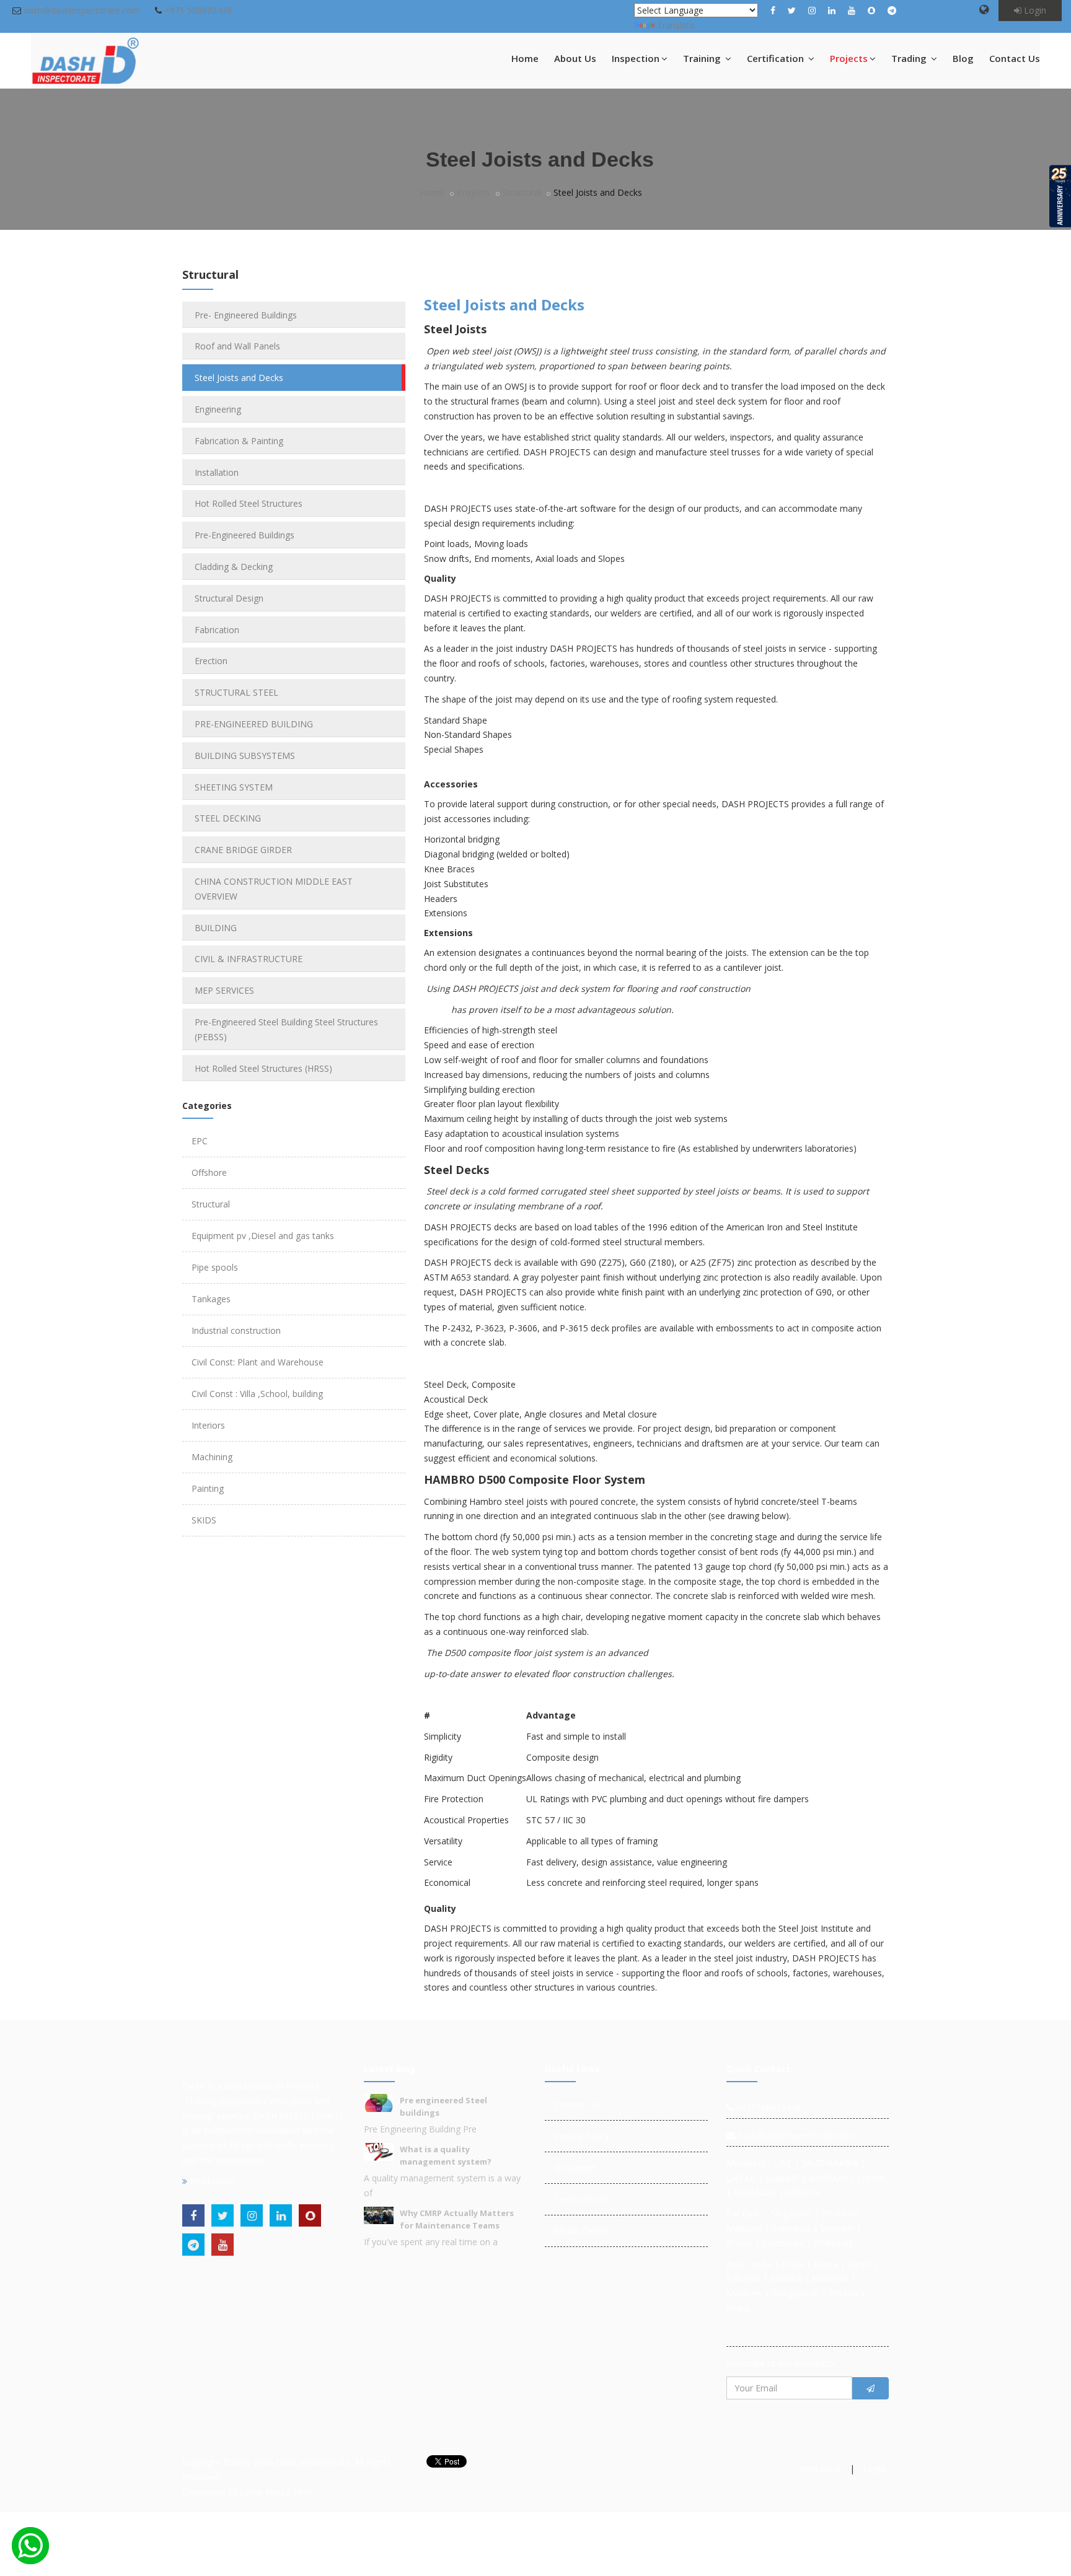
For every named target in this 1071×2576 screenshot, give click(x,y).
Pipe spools (215, 1267)
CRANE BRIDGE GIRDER (243, 850)
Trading (910, 58)
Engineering (218, 409)
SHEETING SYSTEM (234, 787)
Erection (211, 661)
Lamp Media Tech (276, 2492)
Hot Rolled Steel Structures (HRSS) (263, 1068)
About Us (575, 58)
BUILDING (216, 928)
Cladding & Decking (234, 567)
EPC (200, 1141)
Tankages (211, 1299)
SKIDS (204, 1520)
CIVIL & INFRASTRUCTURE (249, 959)
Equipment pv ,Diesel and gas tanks (263, 1236)
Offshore (209, 1172)
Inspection (636, 58)
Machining (212, 1457)
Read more (211, 2181)
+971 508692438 (198, 10)
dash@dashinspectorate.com (82, 10)
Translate (676, 25)
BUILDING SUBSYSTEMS (245, 756)
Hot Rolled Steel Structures (249, 503)
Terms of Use (582, 2199)
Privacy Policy (581, 2136)
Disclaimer (575, 2167)
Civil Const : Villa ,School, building (257, 1394)
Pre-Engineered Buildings (245, 535)
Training (703, 58)
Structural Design (229, 598)
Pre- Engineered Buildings (246, 315)
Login (1034, 10)
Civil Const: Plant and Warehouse (258, 1362)
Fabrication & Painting (239, 441)
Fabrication (217, 630)
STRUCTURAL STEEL (236, 692)
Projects (849, 58)
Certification (777, 58)
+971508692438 (767, 2107)
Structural (522, 192)
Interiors (208, 1425)
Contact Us (1015, 58)
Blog (963, 58)
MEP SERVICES (224, 990)
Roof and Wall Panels (237, 346)
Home (525, 58)
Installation (217, 472)
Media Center (581, 2231)
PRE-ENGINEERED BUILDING (254, 724)
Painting (208, 1488)
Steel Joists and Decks (239, 378)
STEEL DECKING (228, 818)
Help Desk (821, 2469)
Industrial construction (236, 1330)
